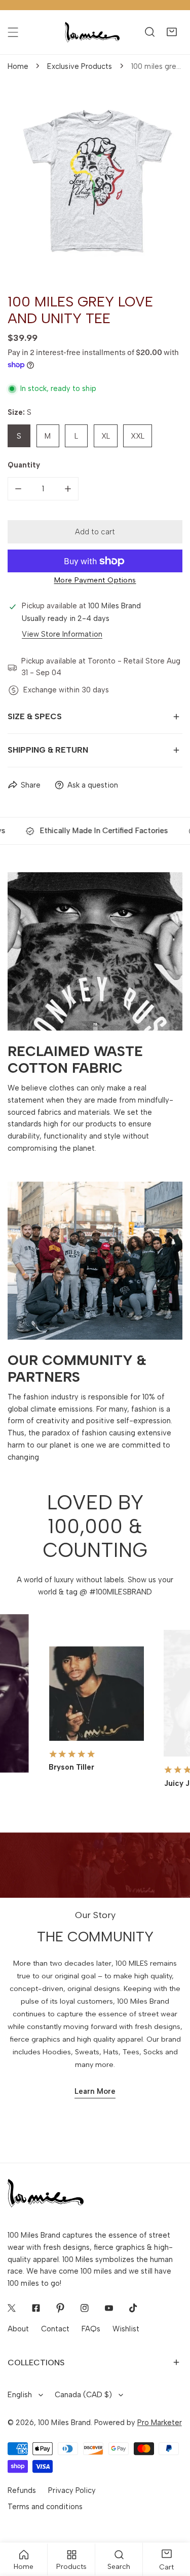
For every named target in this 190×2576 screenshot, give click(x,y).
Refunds (22, 2490)
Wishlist (126, 2329)
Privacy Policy (72, 2490)
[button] (172, 32)
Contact (55, 2329)
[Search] (150, 32)
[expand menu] (13, 32)
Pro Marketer (160, 2423)
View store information (62, 634)
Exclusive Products (80, 66)
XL (106, 436)
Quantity (24, 465)
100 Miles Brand (64, 2423)
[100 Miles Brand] (92, 32)
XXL (138, 436)
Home (18, 66)
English (20, 2395)
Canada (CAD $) (83, 2395)
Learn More (95, 2091)
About (18, 2329)
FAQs (91, 2329)
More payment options (95, 580)
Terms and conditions (45, 2507)
